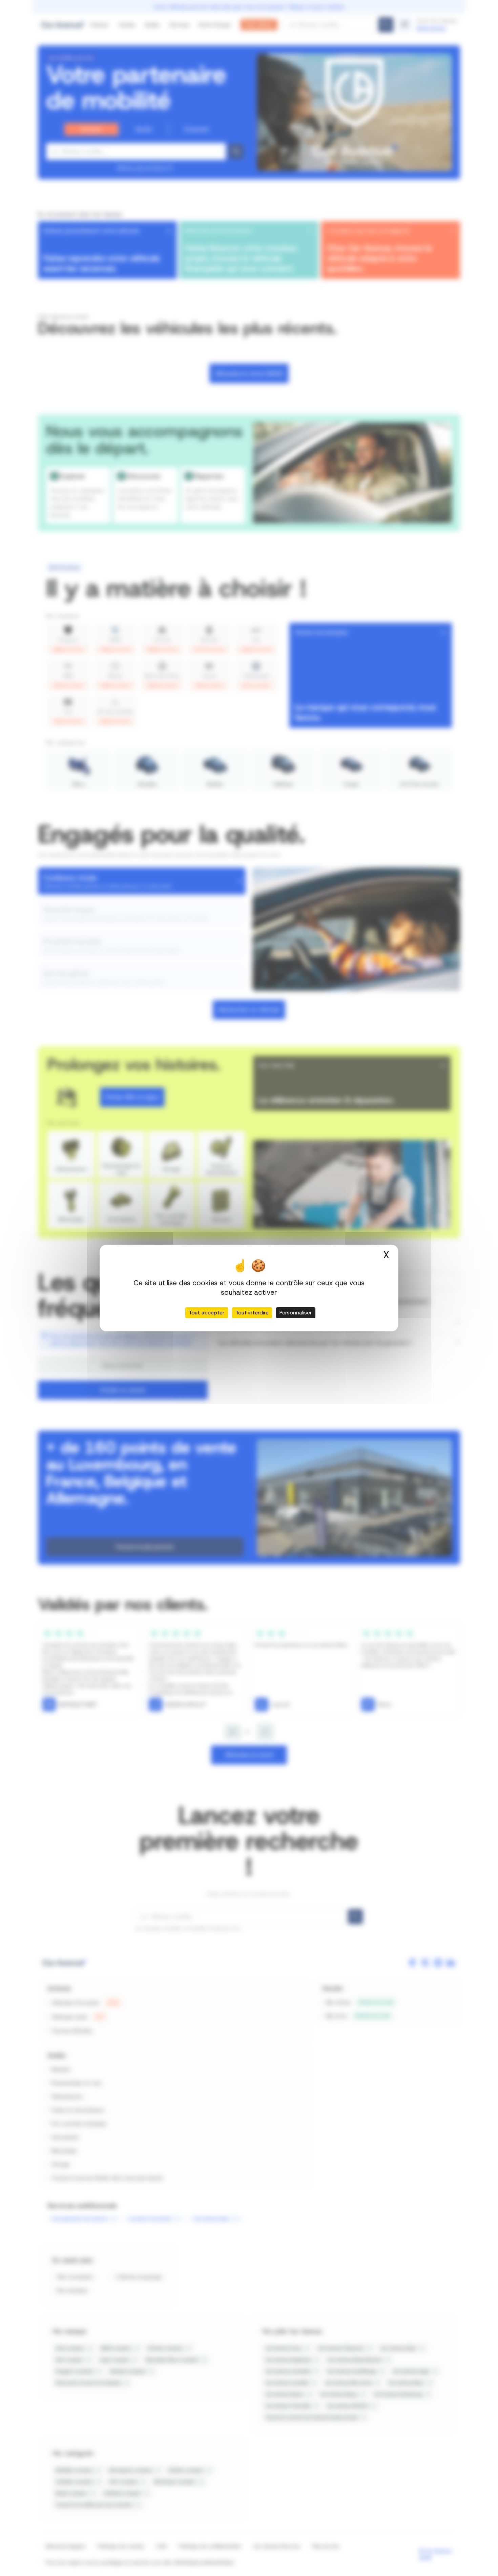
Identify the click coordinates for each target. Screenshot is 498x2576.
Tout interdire (252, 1313)
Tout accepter (207, 1313)
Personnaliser (296, 1313)
